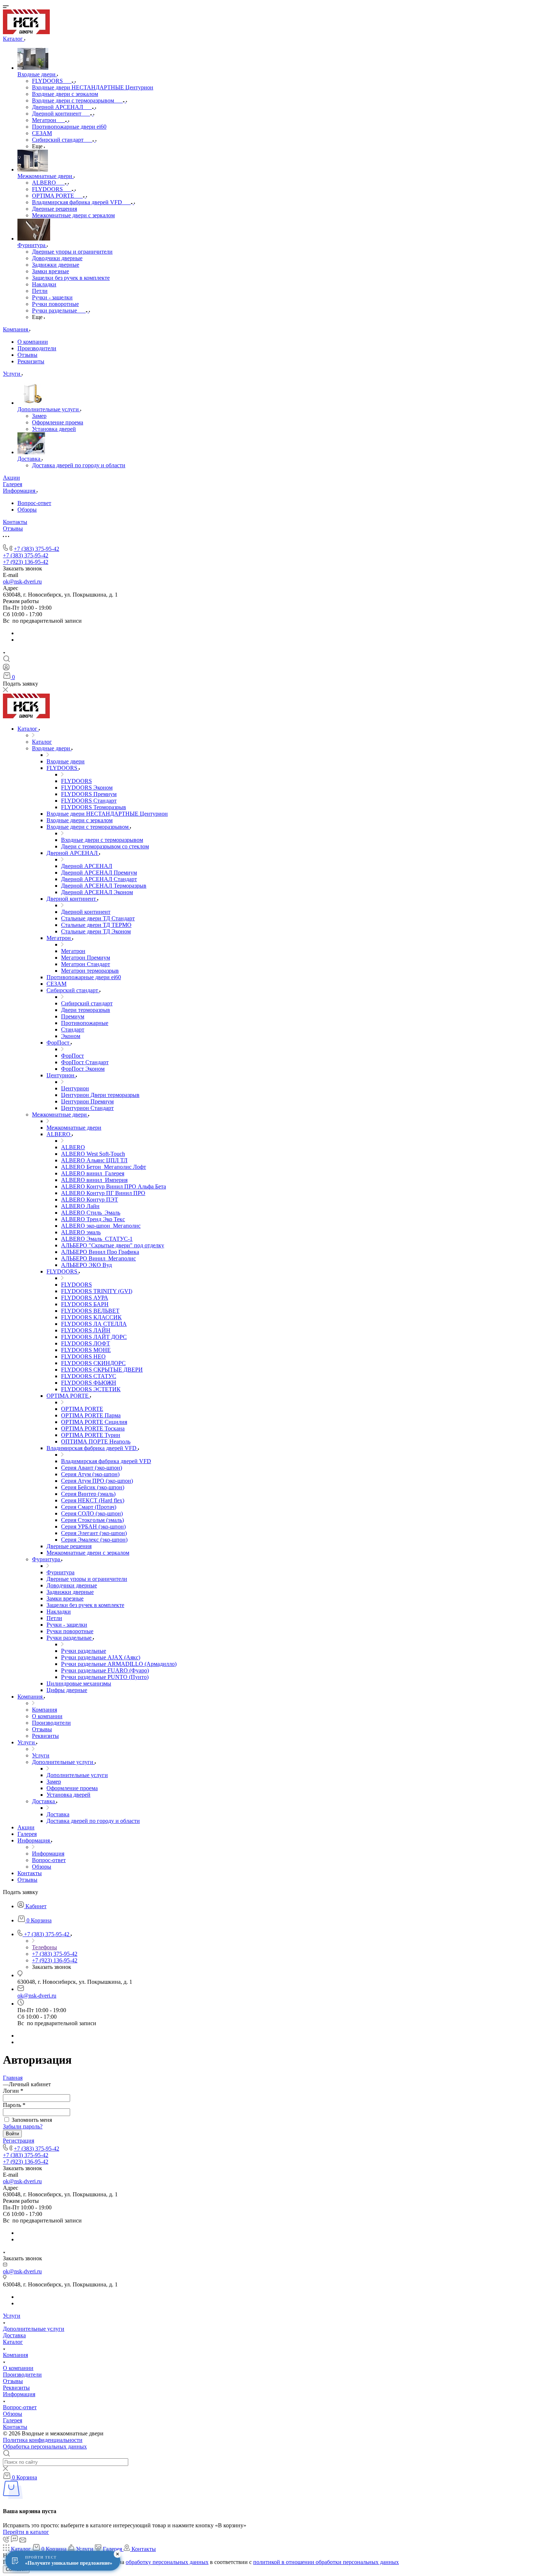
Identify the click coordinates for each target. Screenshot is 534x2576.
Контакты (15, 2427)
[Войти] (6, 669)
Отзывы (27, 355)
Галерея (13, 2420)
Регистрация (19, 2141)
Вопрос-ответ (34, 503)
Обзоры (27, 510)
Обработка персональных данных (45, 2446)
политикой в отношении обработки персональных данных (326, 2562)
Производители (37, 348)
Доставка (14, 2335)
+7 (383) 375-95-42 (37, 549)
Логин (13, 2091)
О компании (33, 342)
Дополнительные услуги (34, 2329)
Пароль (14, 2105)
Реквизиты (31, 361)
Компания (15, 2355)
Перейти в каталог (26, 2532)
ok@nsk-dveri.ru (22, 582)
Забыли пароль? (23, 2126)
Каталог (13, 2342)
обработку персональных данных (167, 2562)
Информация (19, 2394)
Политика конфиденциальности (43, 2440)
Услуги (12, 2316)
